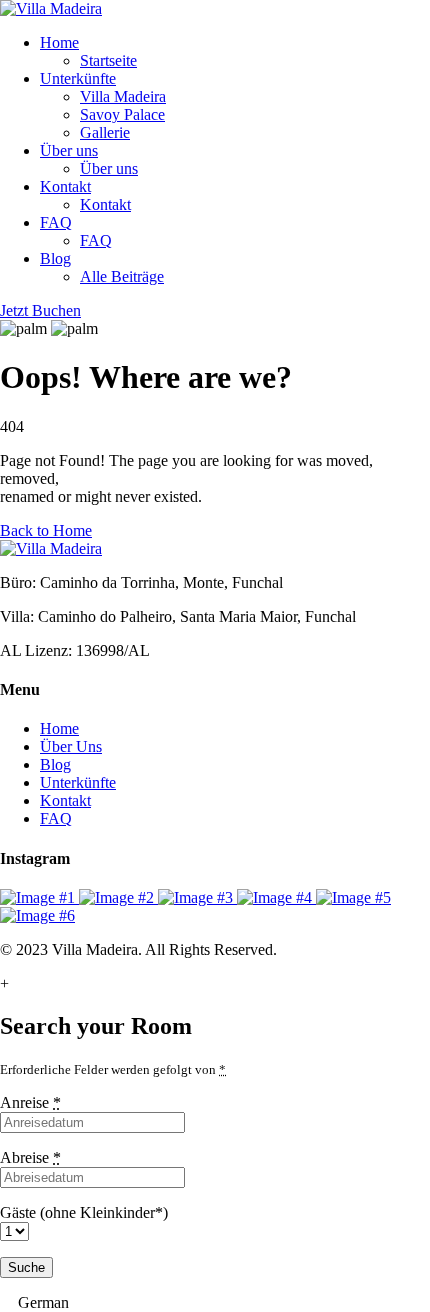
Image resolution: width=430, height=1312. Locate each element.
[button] (215, 1303)
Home (59, 42)
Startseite (108, 60)
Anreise (30, 1102)
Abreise (30, 1157)
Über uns (69, 150)
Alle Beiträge (122, 276)
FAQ (56, 222)
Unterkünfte (78, 78)
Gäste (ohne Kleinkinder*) (84, 1212)
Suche (26, 1267)
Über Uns (71, 746)
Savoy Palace (122, 114)
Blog (55, 258)
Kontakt (65, 186)
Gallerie (105, 132)
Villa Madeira (123, 96)
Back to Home (46, 530)
